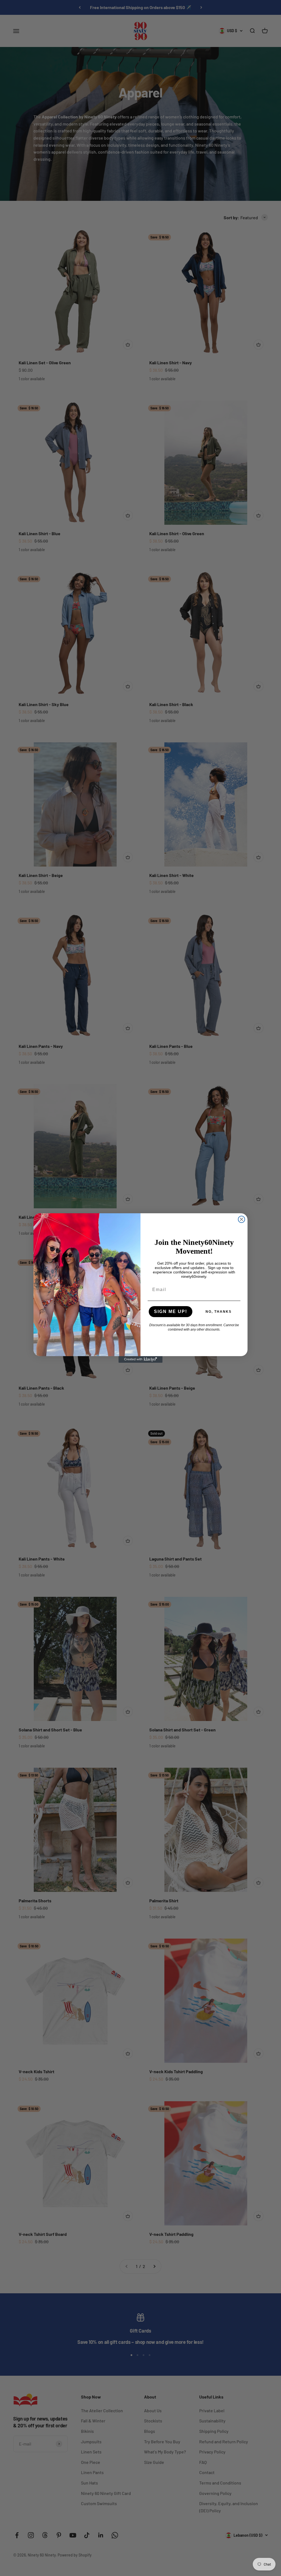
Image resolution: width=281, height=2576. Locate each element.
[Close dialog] (241, 1219)
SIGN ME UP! (171, 1311)
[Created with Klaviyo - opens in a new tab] (140, 1359)
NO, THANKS (219, 1312)
